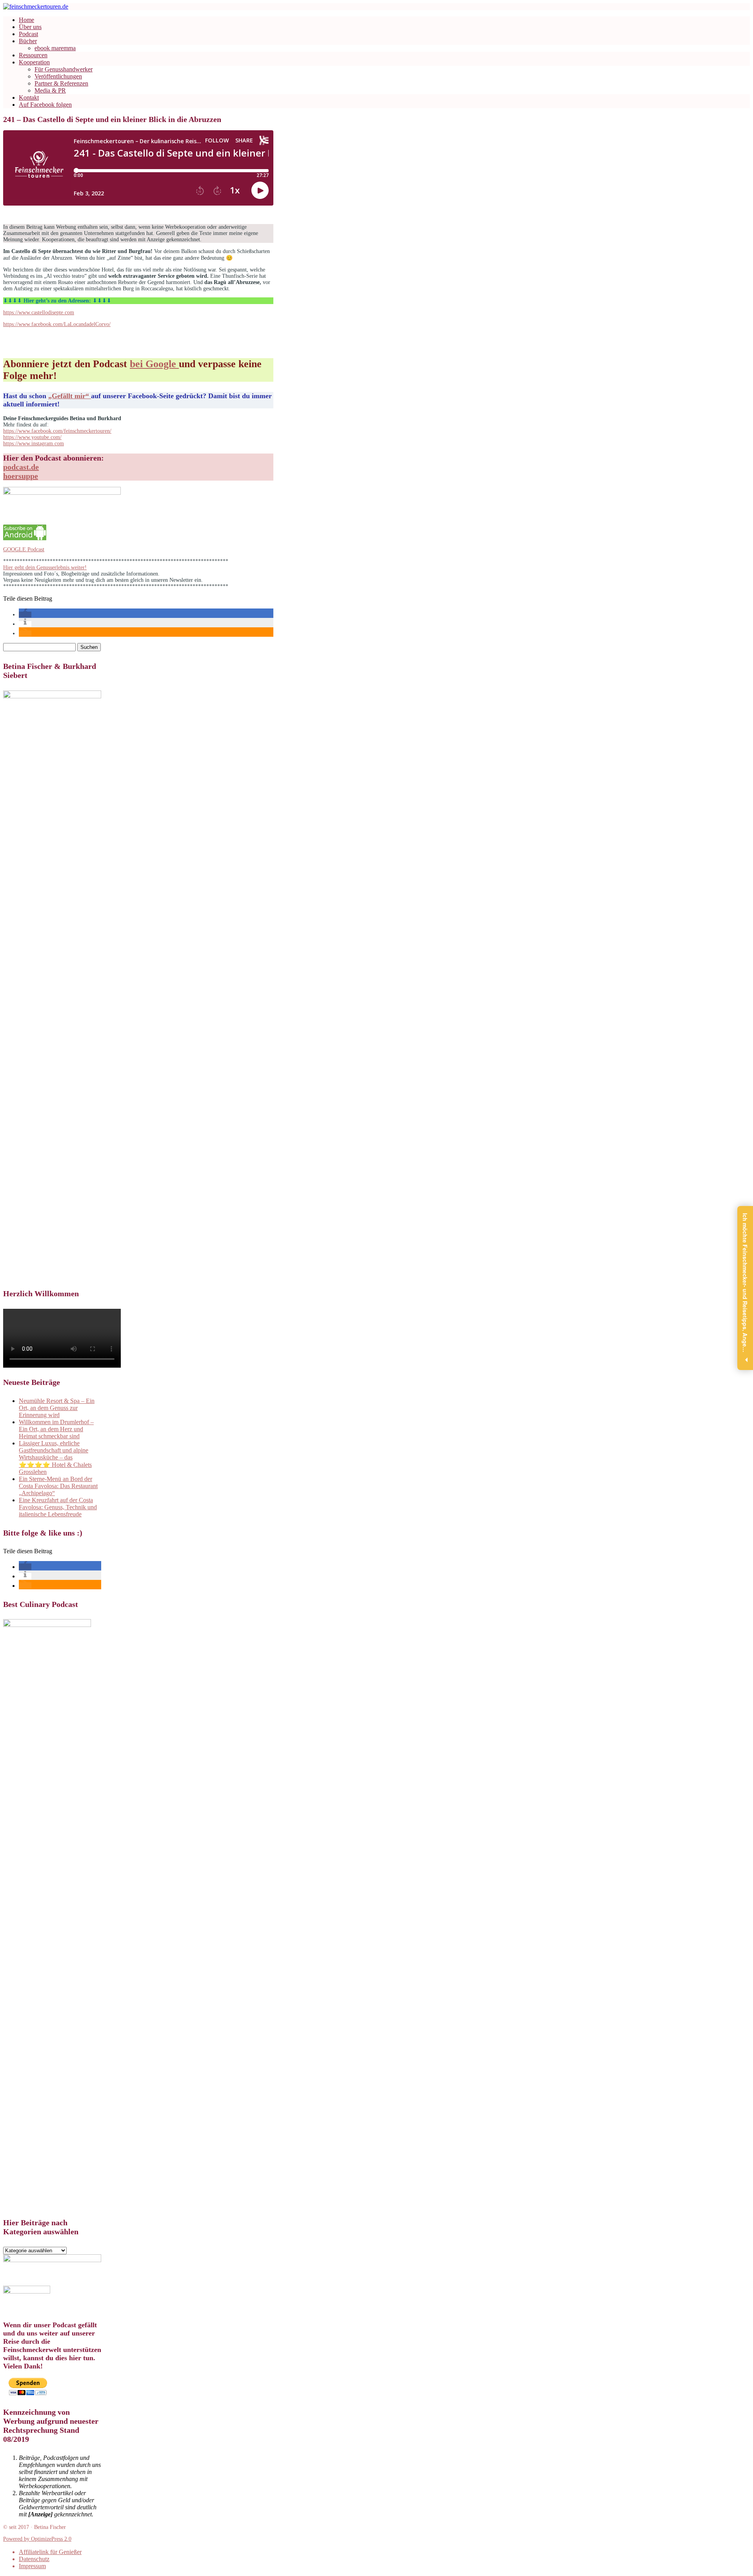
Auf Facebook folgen (45, 105)
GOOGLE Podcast (24, 549)
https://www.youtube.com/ (32, 437)
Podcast (28, 34)
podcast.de (21, 467)
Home (26, 20)
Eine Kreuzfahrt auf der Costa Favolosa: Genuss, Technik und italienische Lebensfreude (58, 1507)
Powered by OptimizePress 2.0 (37, 2539)
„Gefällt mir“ (70, 396)
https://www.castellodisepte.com (39, 312)
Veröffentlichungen (58, 76)
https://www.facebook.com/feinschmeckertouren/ (57, 431)
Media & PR (50, 90)
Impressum (32, 2566)
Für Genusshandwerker (64, 69)
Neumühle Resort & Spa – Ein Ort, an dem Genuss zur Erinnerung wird (57, 1408)
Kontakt (29, 97)
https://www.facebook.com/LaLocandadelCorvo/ (57, 324)
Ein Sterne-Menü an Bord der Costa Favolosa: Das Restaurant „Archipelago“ (58, 1486)
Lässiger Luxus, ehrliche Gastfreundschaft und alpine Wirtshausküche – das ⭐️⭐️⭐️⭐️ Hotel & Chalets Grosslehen (55, 1457)
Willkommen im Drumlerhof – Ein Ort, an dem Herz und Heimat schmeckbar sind (56, 1429)
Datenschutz (34, 2559)
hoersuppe (21, 476)
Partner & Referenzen (61, 83)
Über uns (30, 27)
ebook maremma (55, 48)
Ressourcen (33, 55)
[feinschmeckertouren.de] (36, 6)
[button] (25, 615)
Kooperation (34, 62)
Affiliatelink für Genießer (50, 2552)
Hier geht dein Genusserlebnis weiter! (45, 567)
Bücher (28, 41)
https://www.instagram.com (34, 444)
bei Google (154, 364)
